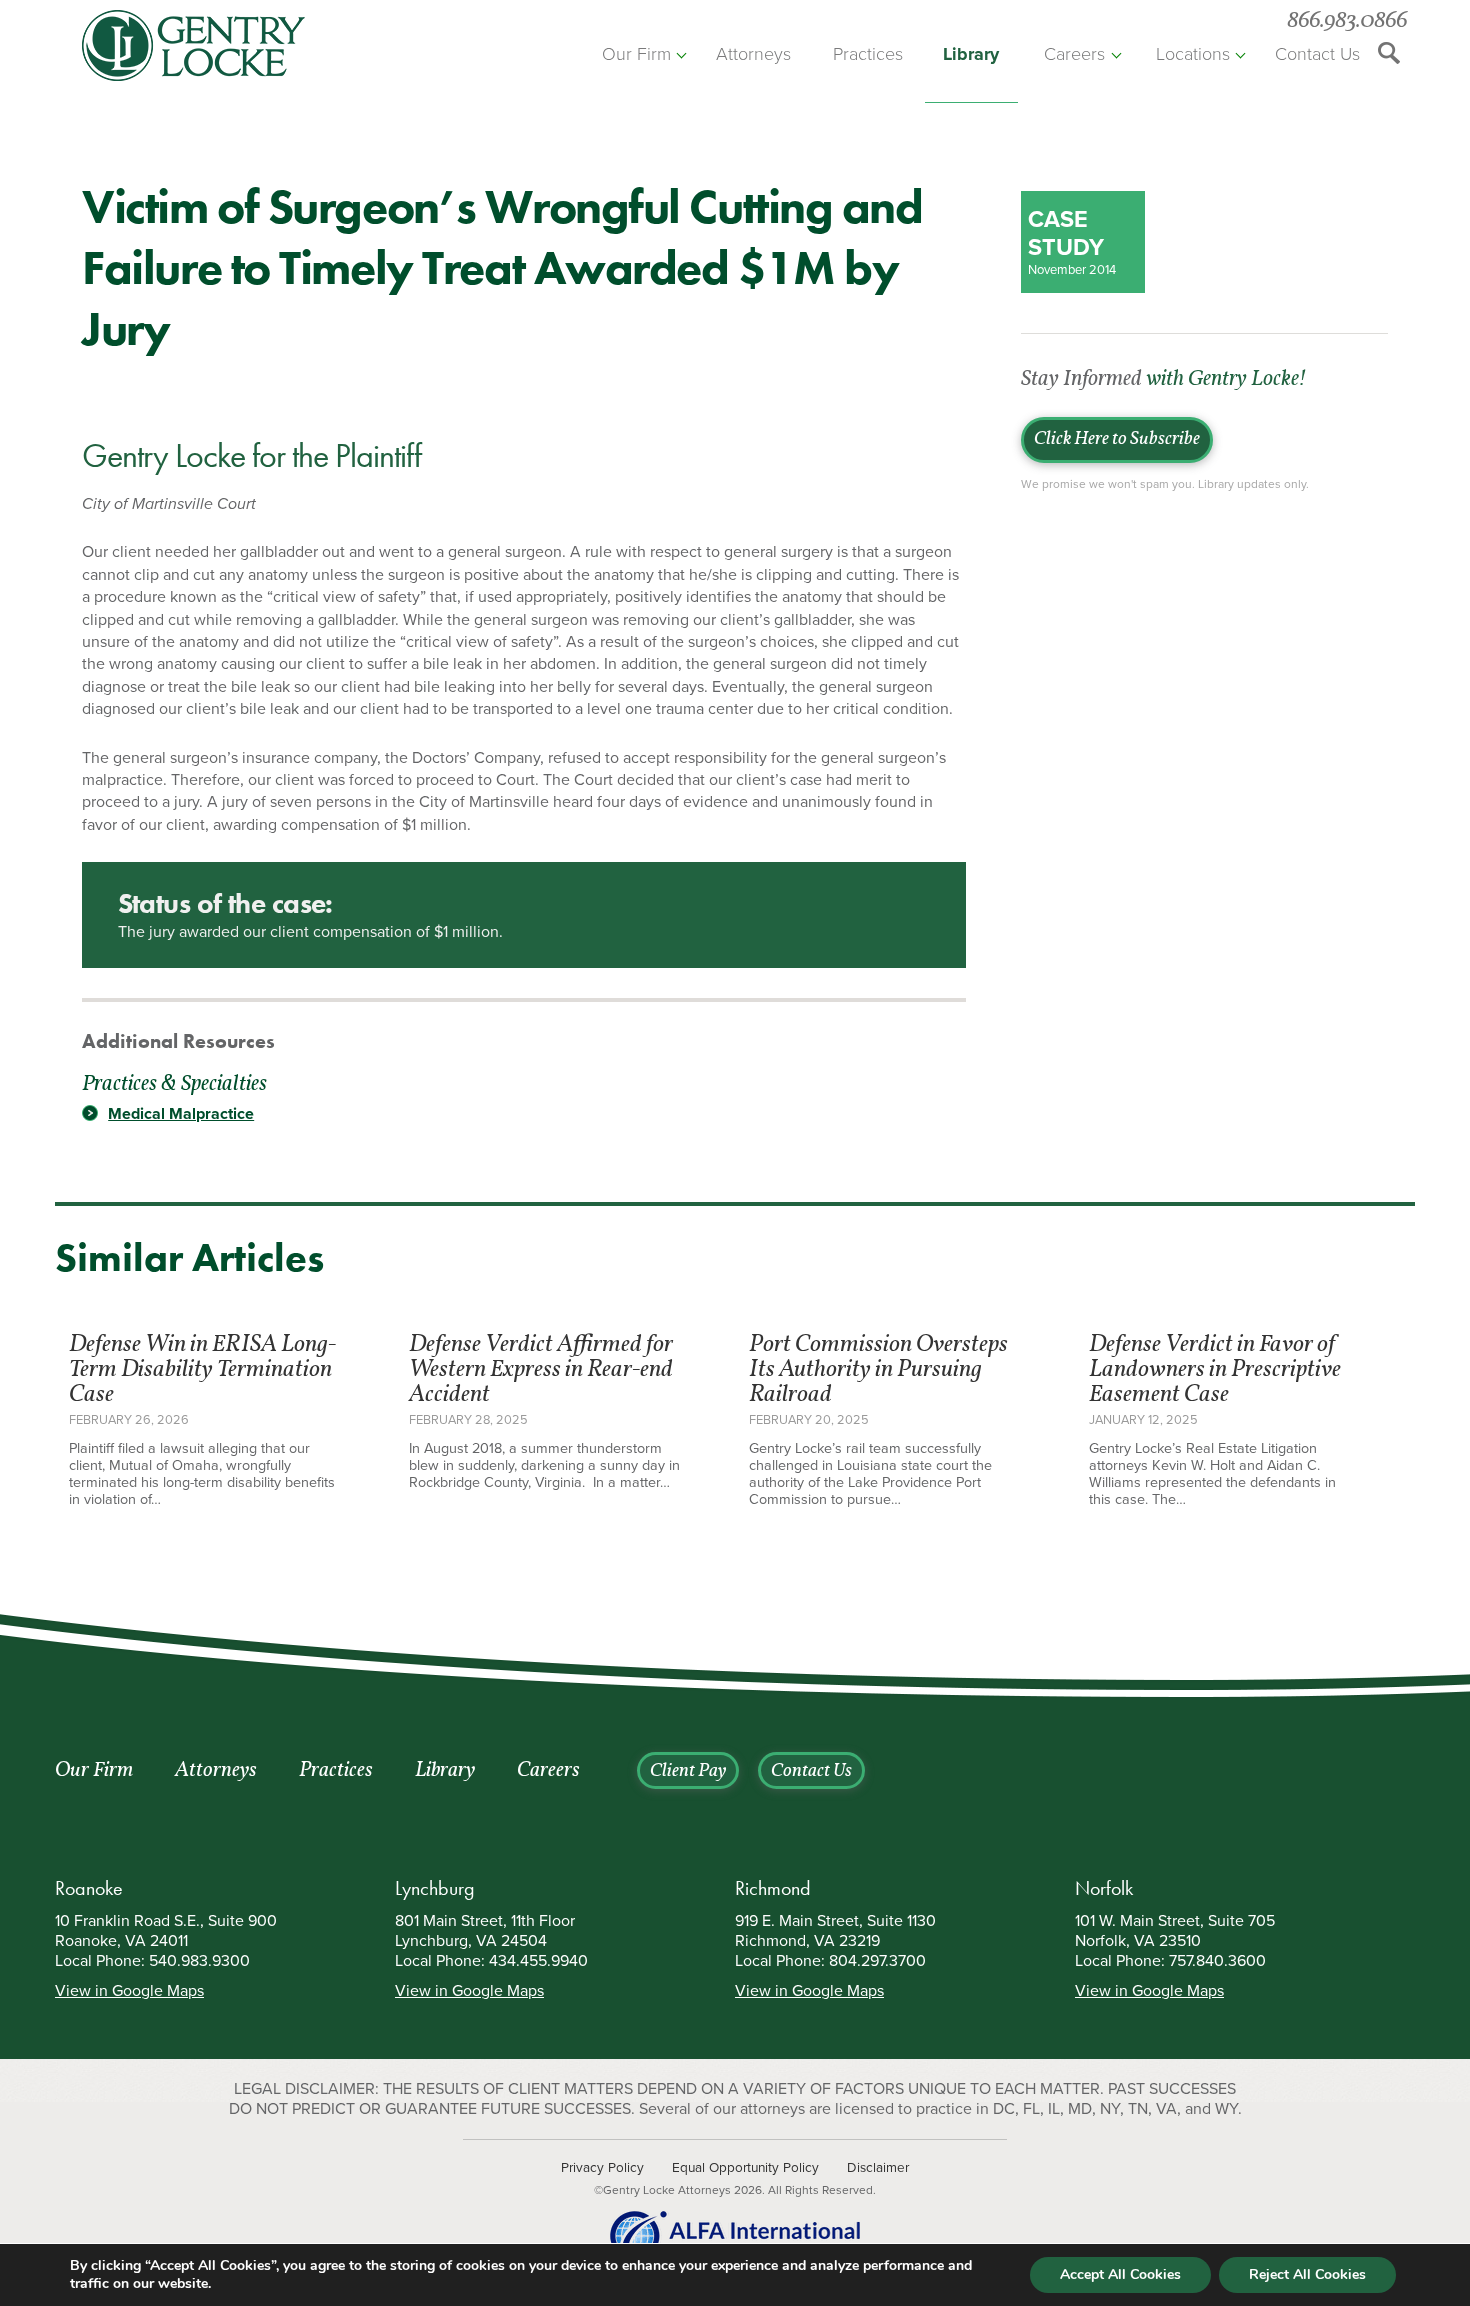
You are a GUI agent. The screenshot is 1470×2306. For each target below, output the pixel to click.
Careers (1074, 54)
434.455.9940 (538, 1961)
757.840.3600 (1217, 1961)
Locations (1193, 54)
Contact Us (1317, 54)
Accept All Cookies (1120, 2274)
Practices (868, 54)
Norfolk (1104, 1888)
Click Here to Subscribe (1117, 440)
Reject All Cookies (1307, 2274)
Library (971, 54)
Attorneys (753, 54)
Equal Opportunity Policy (745, 2168)
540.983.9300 (199, 1961)
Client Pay (688, 1772)
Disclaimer (878, 2168)
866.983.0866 (1347, 21)
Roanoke (89, 1888)
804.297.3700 (877, 1961)
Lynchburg (435, 1888)
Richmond (773, 1888)
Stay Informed (1163, 380)
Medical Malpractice (181, 1114)
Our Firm (636, 54)
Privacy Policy (602, 2168)
